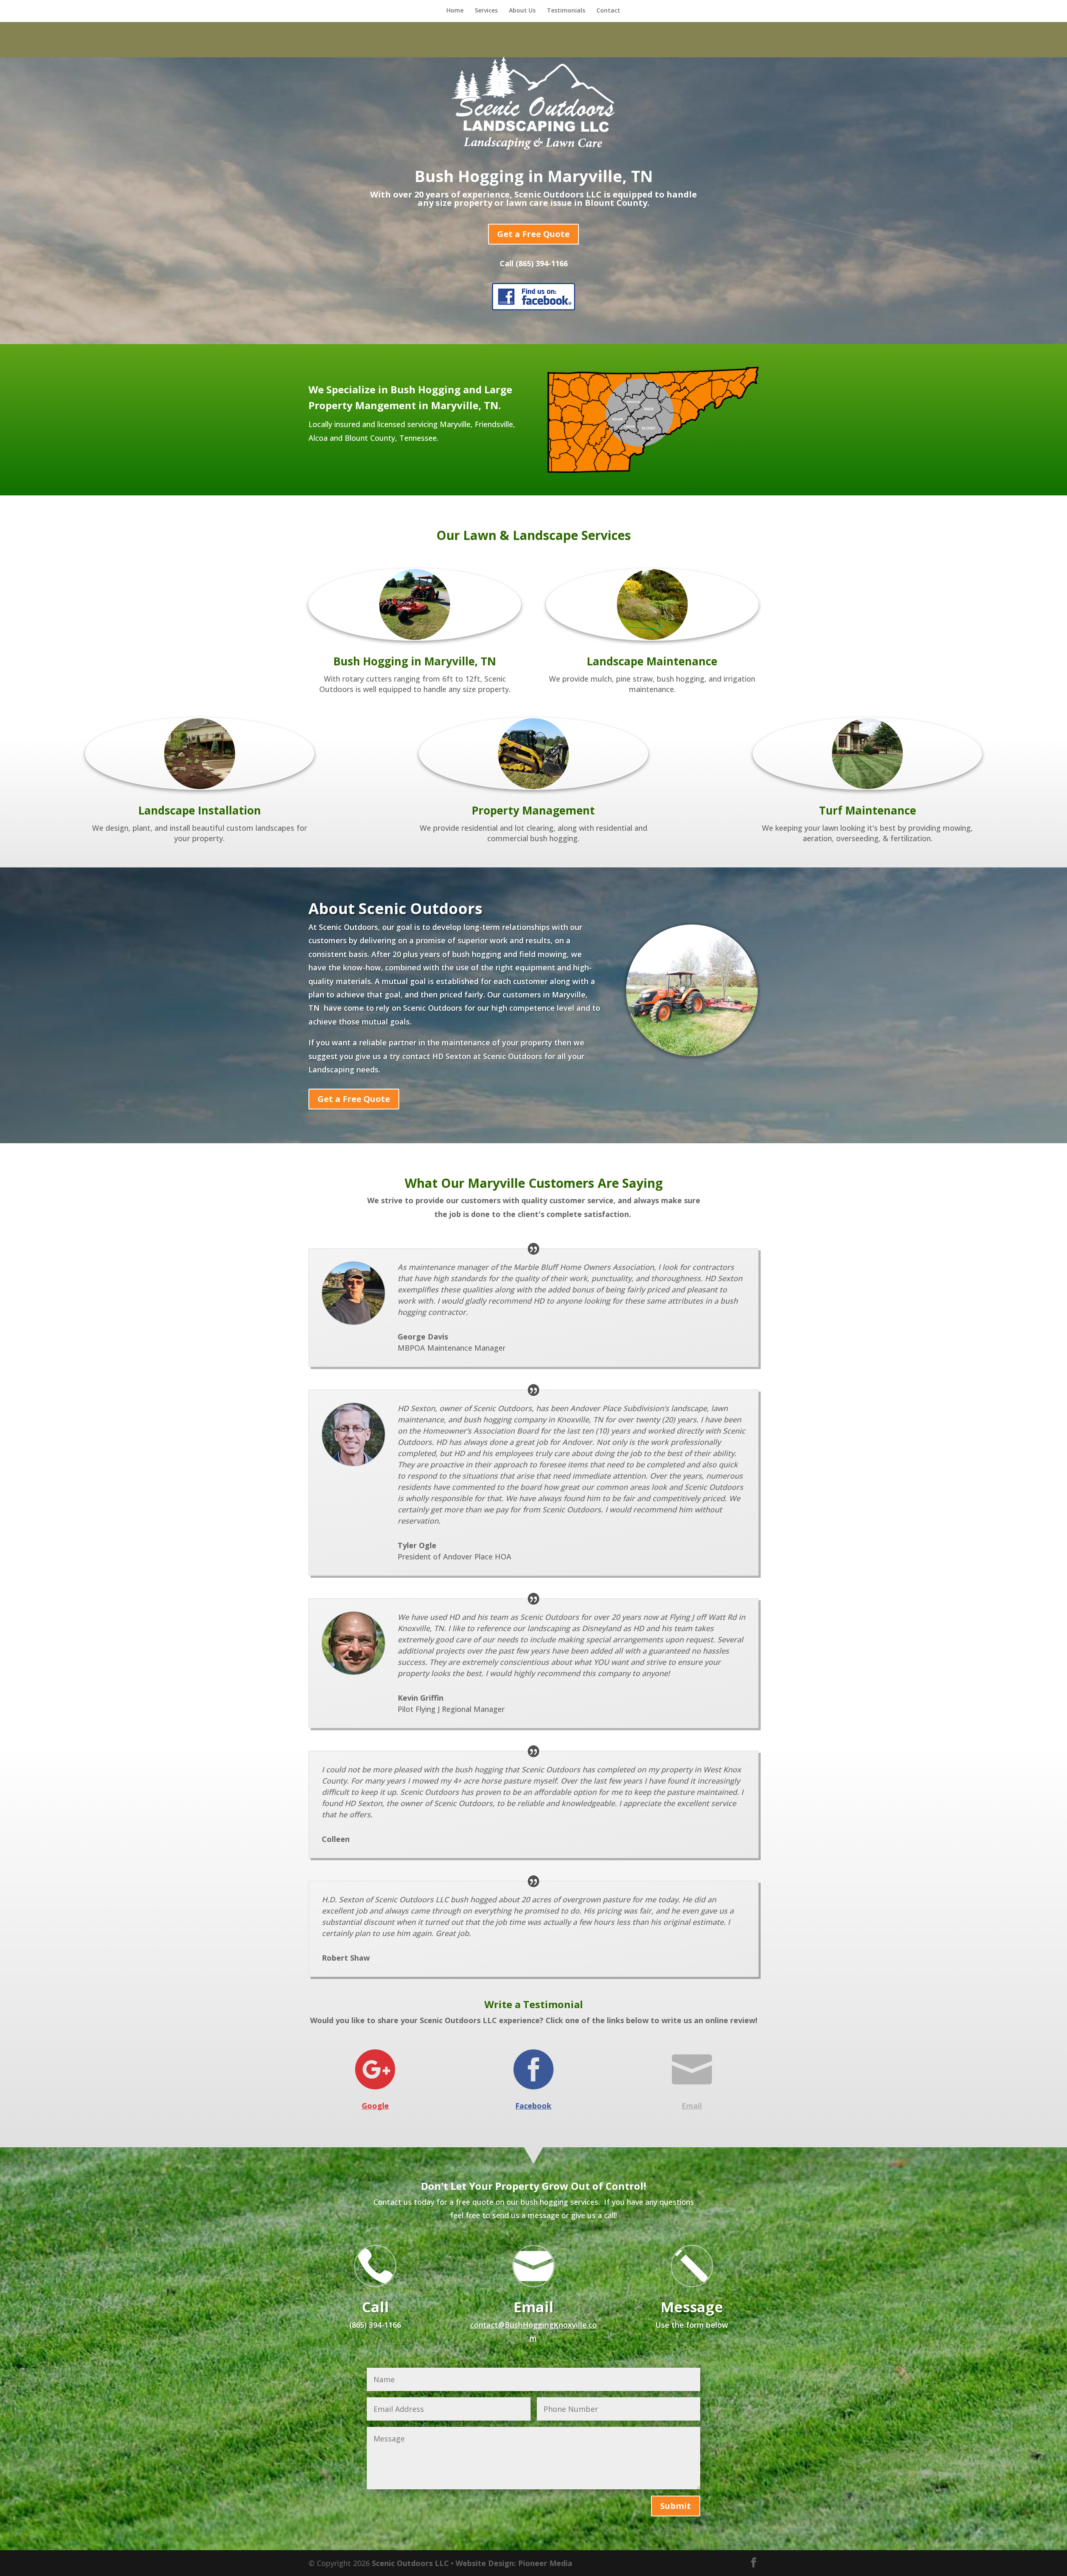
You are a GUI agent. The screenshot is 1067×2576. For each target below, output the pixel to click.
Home (455, 11)
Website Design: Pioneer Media (514, 2563)
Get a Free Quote (533, 234)
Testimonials (566, 11)
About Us (522, 11)
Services (486, 11)
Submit (676, 2506)
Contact (608, 11)
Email (692, 2106)
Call (375, 2307)
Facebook (533, 2106)
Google (375, 2106)
